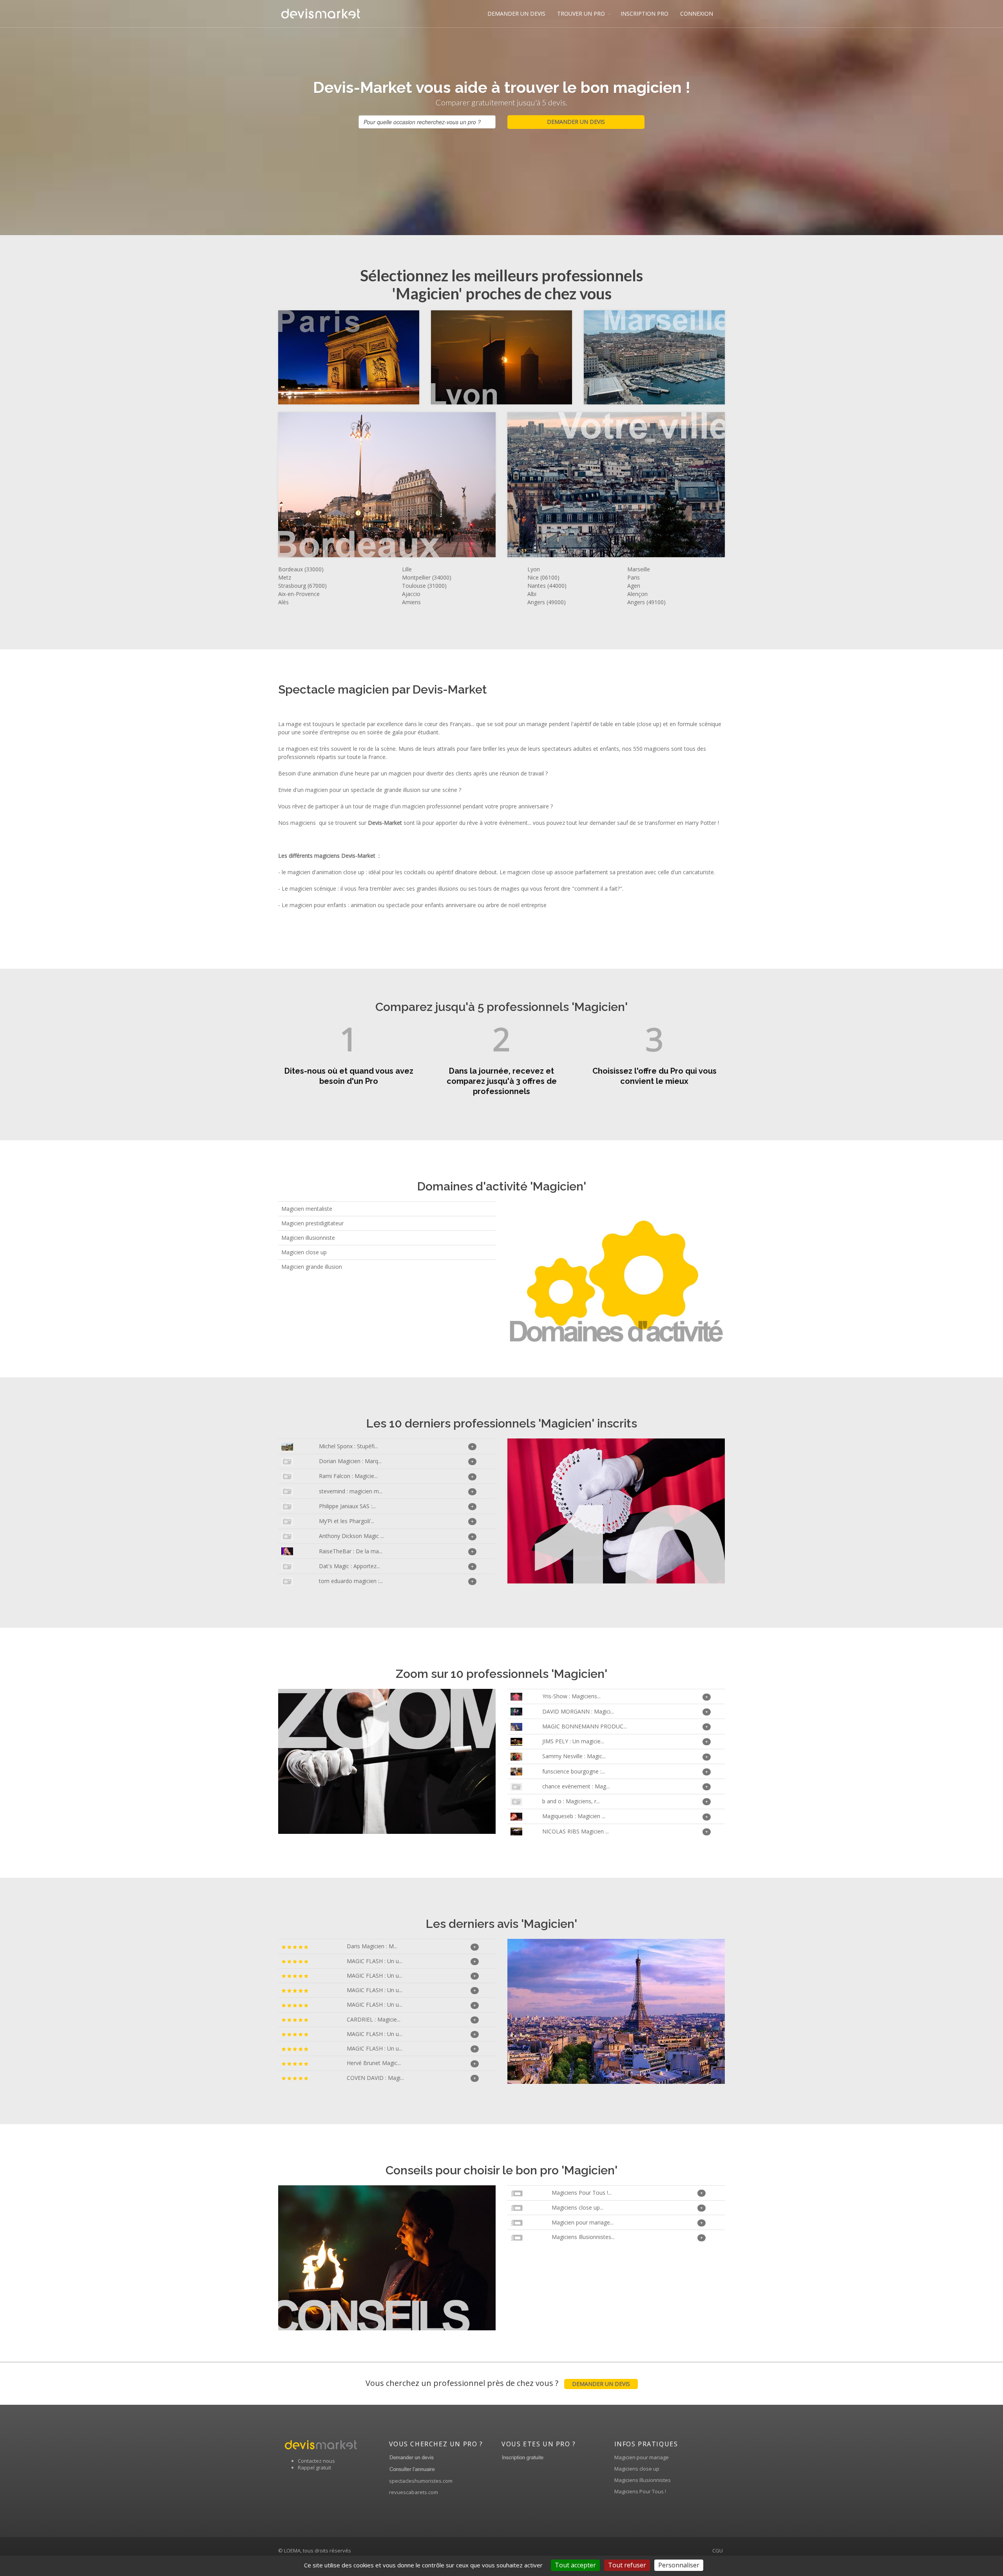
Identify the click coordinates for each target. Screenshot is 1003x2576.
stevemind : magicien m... (351, 1491)
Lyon (534, 569)
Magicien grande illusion (312, 1267)
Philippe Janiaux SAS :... (347, 1506)
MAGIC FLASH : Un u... (375, 1961)
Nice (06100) (543, 577)
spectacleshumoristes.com (421, 2481)
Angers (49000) (547, 602)
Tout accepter (575, 2565)
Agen (634, 586)
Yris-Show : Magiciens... (571, 1696)
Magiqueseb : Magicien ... (574, 1816)
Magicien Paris (337, 358)
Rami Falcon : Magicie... (348, 1476)
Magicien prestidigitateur (312, 1223)
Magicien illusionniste (308, 1238)
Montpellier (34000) (427, 577)
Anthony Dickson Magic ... (351, 1536)
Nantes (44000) (547, 586)
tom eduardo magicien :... (351, 1581)
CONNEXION (697, 14)
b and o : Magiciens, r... (571, 1801)
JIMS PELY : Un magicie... (573, 1741)
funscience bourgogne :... (574, 1771)
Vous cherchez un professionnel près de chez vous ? (498, 2383)
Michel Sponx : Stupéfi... (349, 1446)
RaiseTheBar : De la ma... (351, 1551)
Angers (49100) (646, 602)
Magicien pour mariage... (583, 2222)
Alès (283, 602)
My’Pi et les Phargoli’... (347, 1521)
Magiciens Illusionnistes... (583, 2237)
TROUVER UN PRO (581, 14)
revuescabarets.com (414, 2492)
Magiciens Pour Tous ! (640, 2491)
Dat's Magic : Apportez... (349, 1566)
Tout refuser (627, 2565)
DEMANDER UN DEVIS (516, 14)
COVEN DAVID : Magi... (375, 2078)
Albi (532, 594)
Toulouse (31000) (424, 586)
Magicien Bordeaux (375, 485)
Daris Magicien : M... (372, 1946)
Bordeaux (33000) (301, 569)
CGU (718, 2551)
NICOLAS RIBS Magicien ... (576, 1831)
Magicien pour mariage (642, 2457)
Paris (634, 577)
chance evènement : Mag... (576, 1786)
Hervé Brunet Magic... (374, 2063)
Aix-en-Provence (299, 594)
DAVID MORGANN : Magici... (578, 1711)
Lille (407, 569)
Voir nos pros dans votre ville (604, 485)
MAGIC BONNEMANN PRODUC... (585, 1726)
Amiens (411, 602)
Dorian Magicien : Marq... (350, 1461)
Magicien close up (304, 1252)
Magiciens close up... (578, 2207)
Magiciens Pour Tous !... (582, 2193)
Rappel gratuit (314, 2467)
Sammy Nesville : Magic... (574, 1756)
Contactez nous (316, 2461)
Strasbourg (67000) (302, 586)
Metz (285, 577)
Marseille (639, 569)
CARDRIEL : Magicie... (374, 2019)
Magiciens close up (637, 2469)
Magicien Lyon (490, 358)
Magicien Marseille (643, 358)
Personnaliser (679, 2565)
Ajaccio (411, 594)
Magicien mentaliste (307, 1209)
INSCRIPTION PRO (645, 14)
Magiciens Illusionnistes (643, 2480)
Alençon (637, 594)
